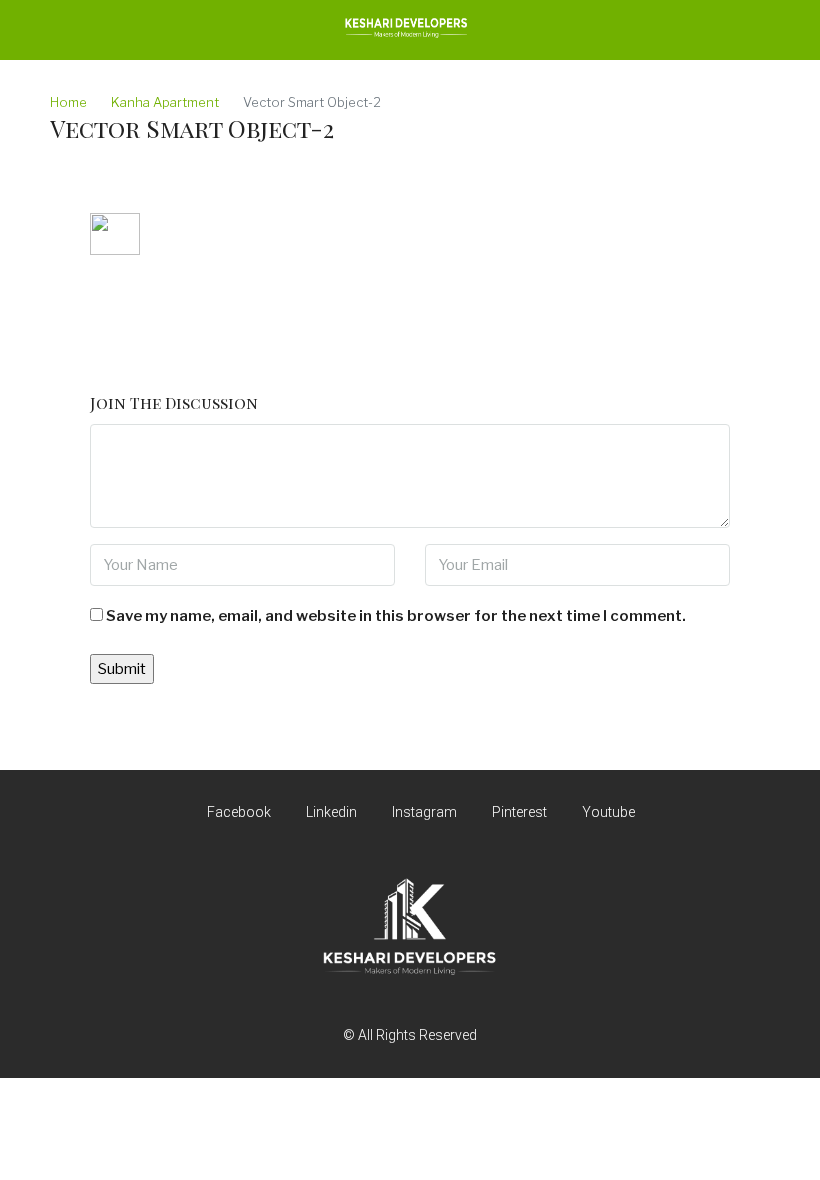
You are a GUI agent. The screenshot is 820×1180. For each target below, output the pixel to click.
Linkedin (331, 812)
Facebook (239, 812)
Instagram (424, 812)
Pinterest (519, 812)
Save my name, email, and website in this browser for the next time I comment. (396, 616)
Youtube (607, 812)
